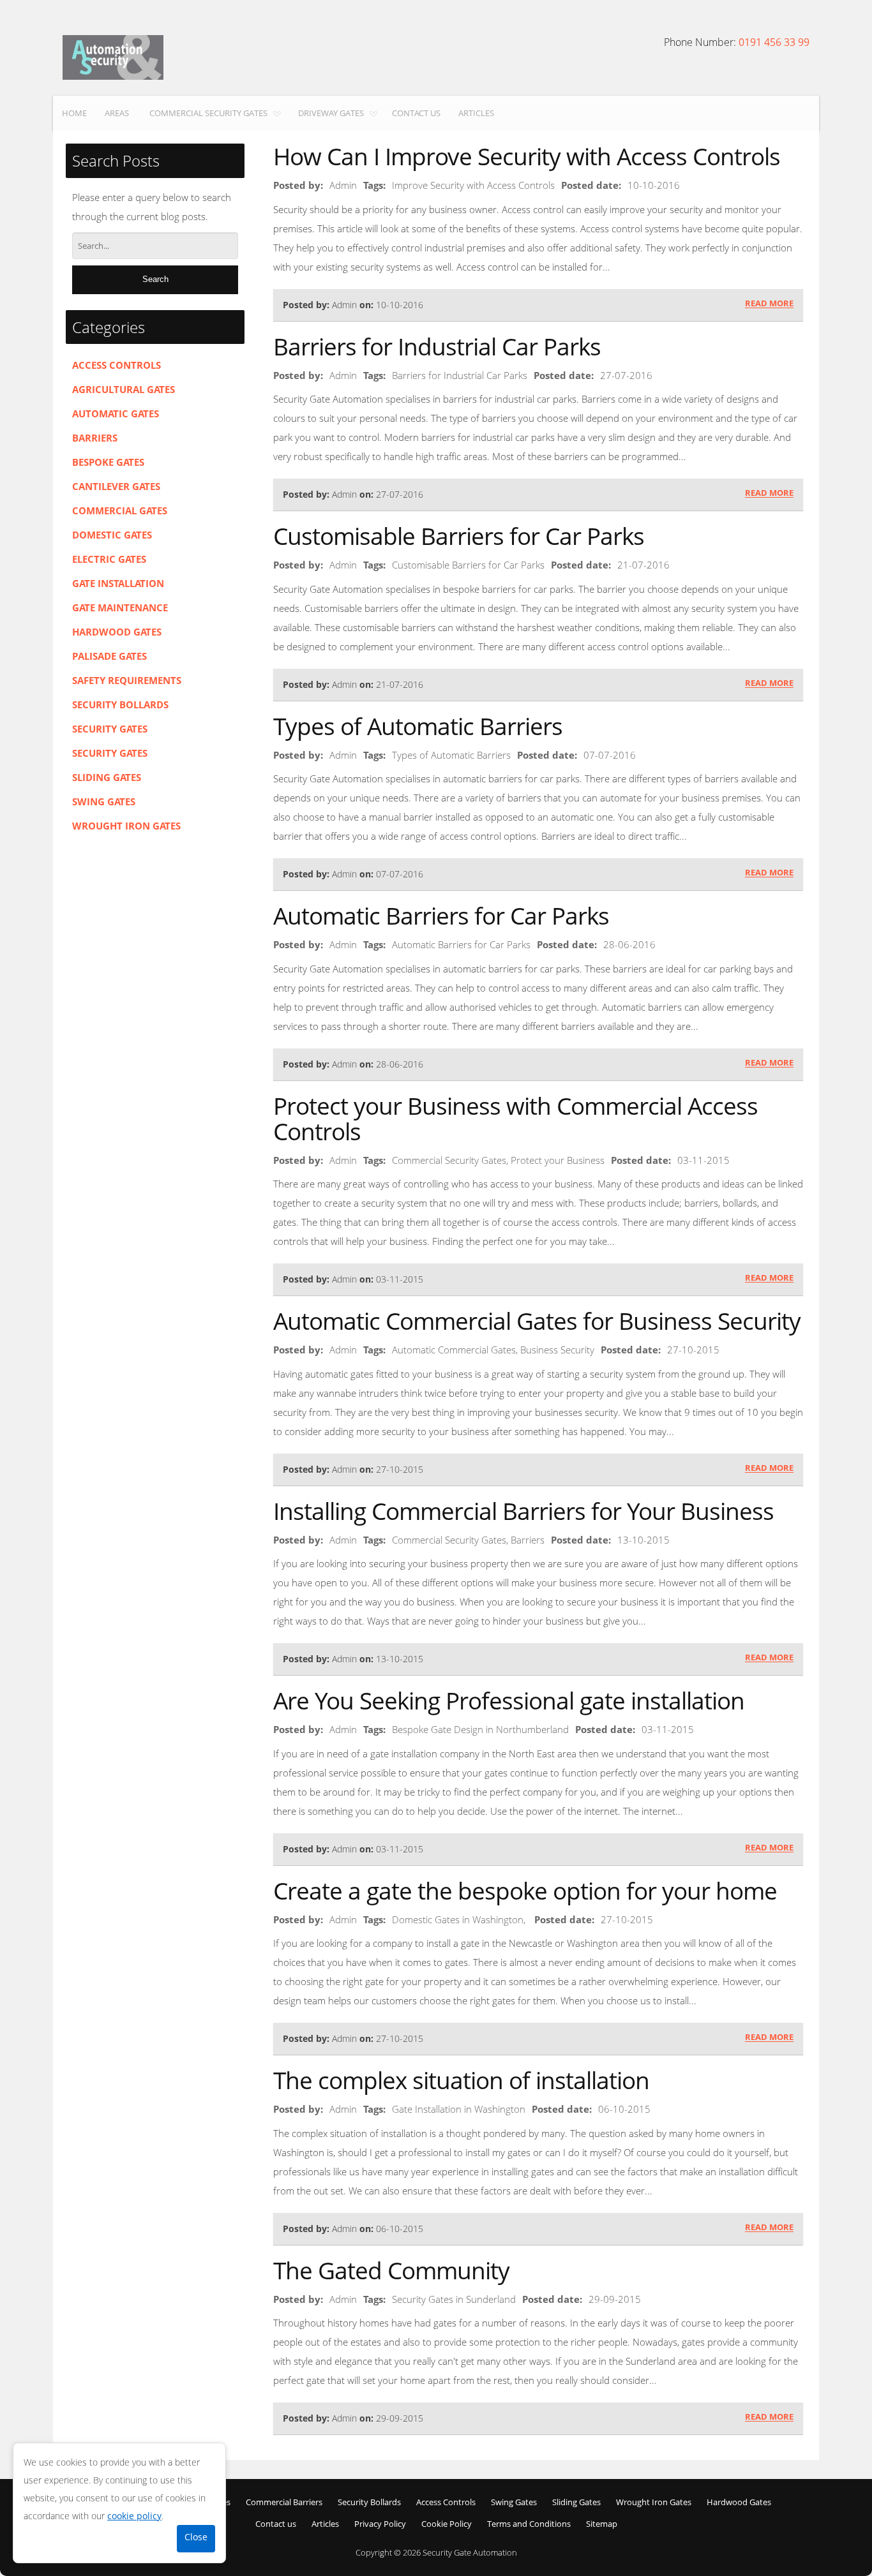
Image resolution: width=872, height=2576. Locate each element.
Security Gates (110, 729)
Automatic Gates (116, 413)
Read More (769, 304)
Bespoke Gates (108, 462)
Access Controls (117, 365)
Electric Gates (109, 559)
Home (74, 113)
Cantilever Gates (116, 486)
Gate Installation (118, 583)
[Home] (113, 57)
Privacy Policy (380, 2524)
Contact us (416, 113)
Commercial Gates (120, 510)
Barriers (95, 438)
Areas (117, 113)
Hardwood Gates (117, 632)
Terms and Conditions (529, 2524)
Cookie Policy (447, 2524)
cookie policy (134, 2516)
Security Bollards (120, 704)
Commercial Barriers (284, 2502)
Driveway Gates (331, 113)
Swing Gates (104, 801)
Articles (476, 113)
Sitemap (602, 2524)
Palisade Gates (109, 656)
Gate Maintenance (120, 607)
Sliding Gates (107, 777)
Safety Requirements (127, 680)
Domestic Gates (112, 535)
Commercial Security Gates (208, 113)
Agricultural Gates (124, 389)
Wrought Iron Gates (126, 826)
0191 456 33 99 (774, 42)
